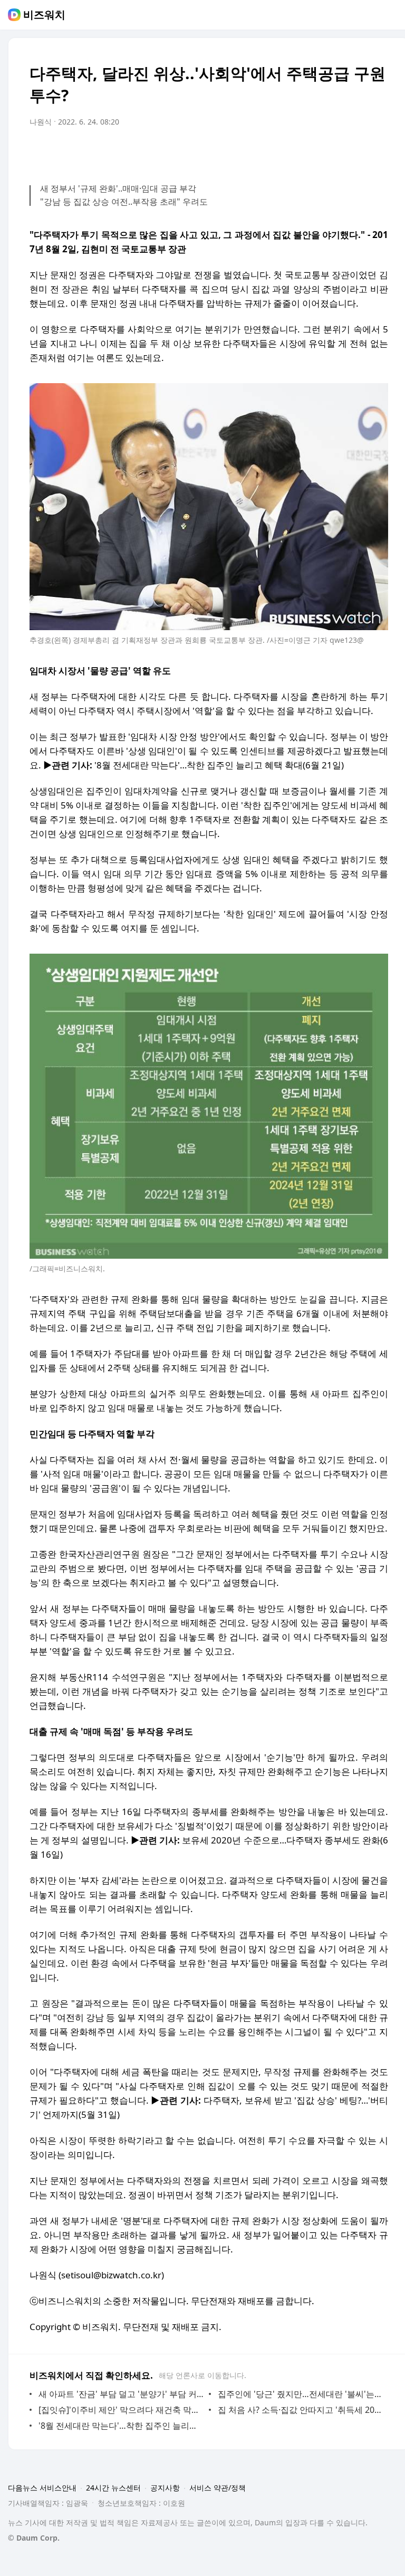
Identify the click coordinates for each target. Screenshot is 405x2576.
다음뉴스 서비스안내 (42, 2488)
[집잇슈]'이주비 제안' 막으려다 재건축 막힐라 (121, 2410)
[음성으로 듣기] (314, 151)
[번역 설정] (335, 151)
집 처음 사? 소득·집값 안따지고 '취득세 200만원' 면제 (300, 2410)
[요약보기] (293, 151)
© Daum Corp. (34, 2538)
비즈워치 (44, 15)
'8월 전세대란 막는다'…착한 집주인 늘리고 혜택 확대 (121, 2426)
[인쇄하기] (378, 151)
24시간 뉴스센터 (113, 2488)
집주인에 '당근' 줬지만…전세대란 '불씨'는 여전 (300, 2394)
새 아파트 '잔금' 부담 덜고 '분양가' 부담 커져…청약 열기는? (121, 2394)
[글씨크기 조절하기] (356, 151)
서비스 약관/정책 (218, 2488)
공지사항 (165, 2488)
